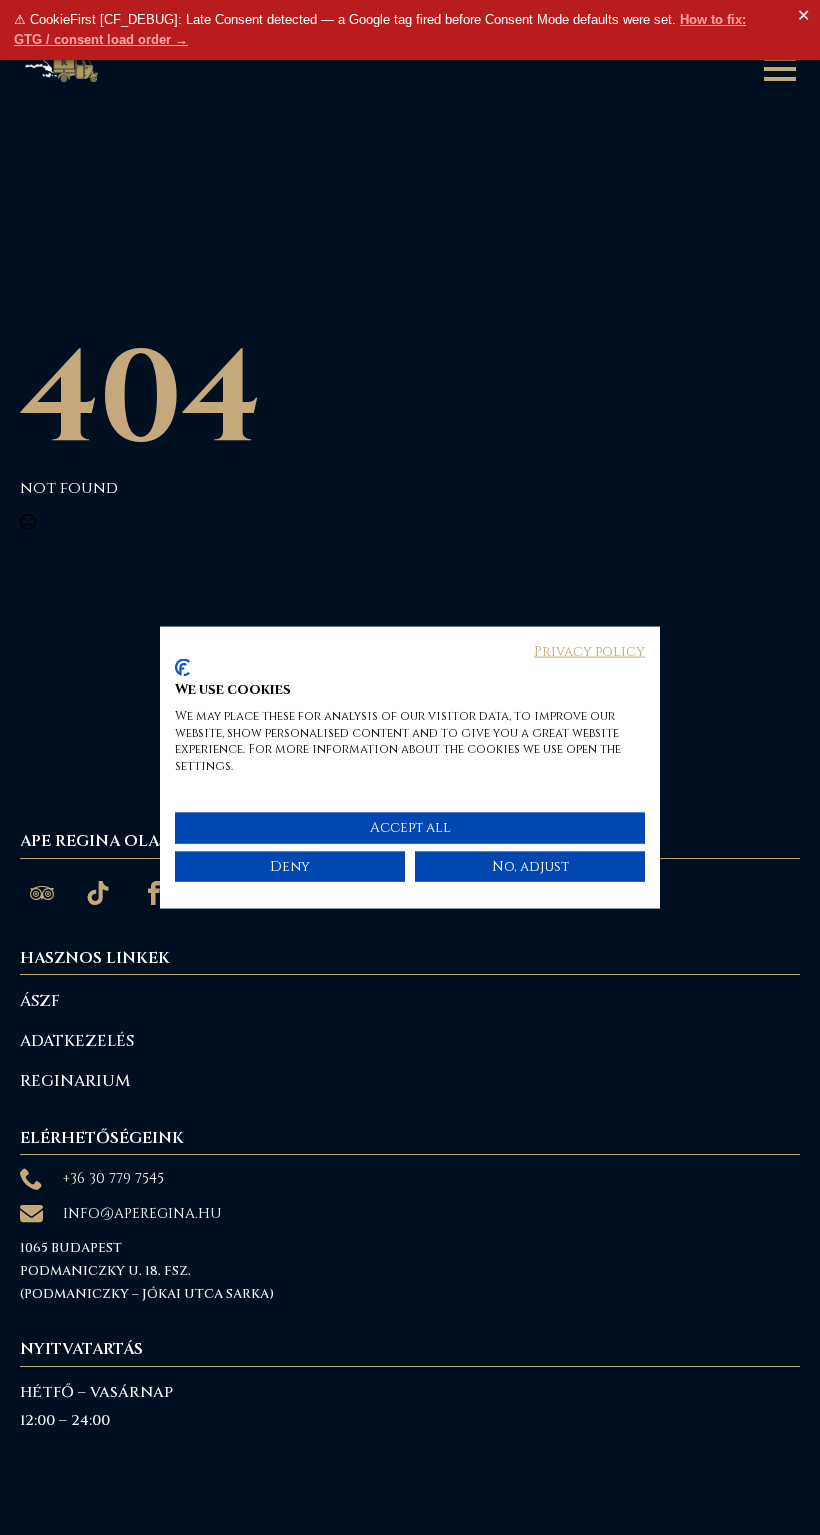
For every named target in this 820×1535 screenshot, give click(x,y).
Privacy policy (589, 651)
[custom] (42, 893)
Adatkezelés (77, 1041)
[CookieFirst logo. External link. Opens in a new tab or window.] (182, 668)
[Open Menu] (780, 69)
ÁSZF (40, 1001)
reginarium (75, 1081)
